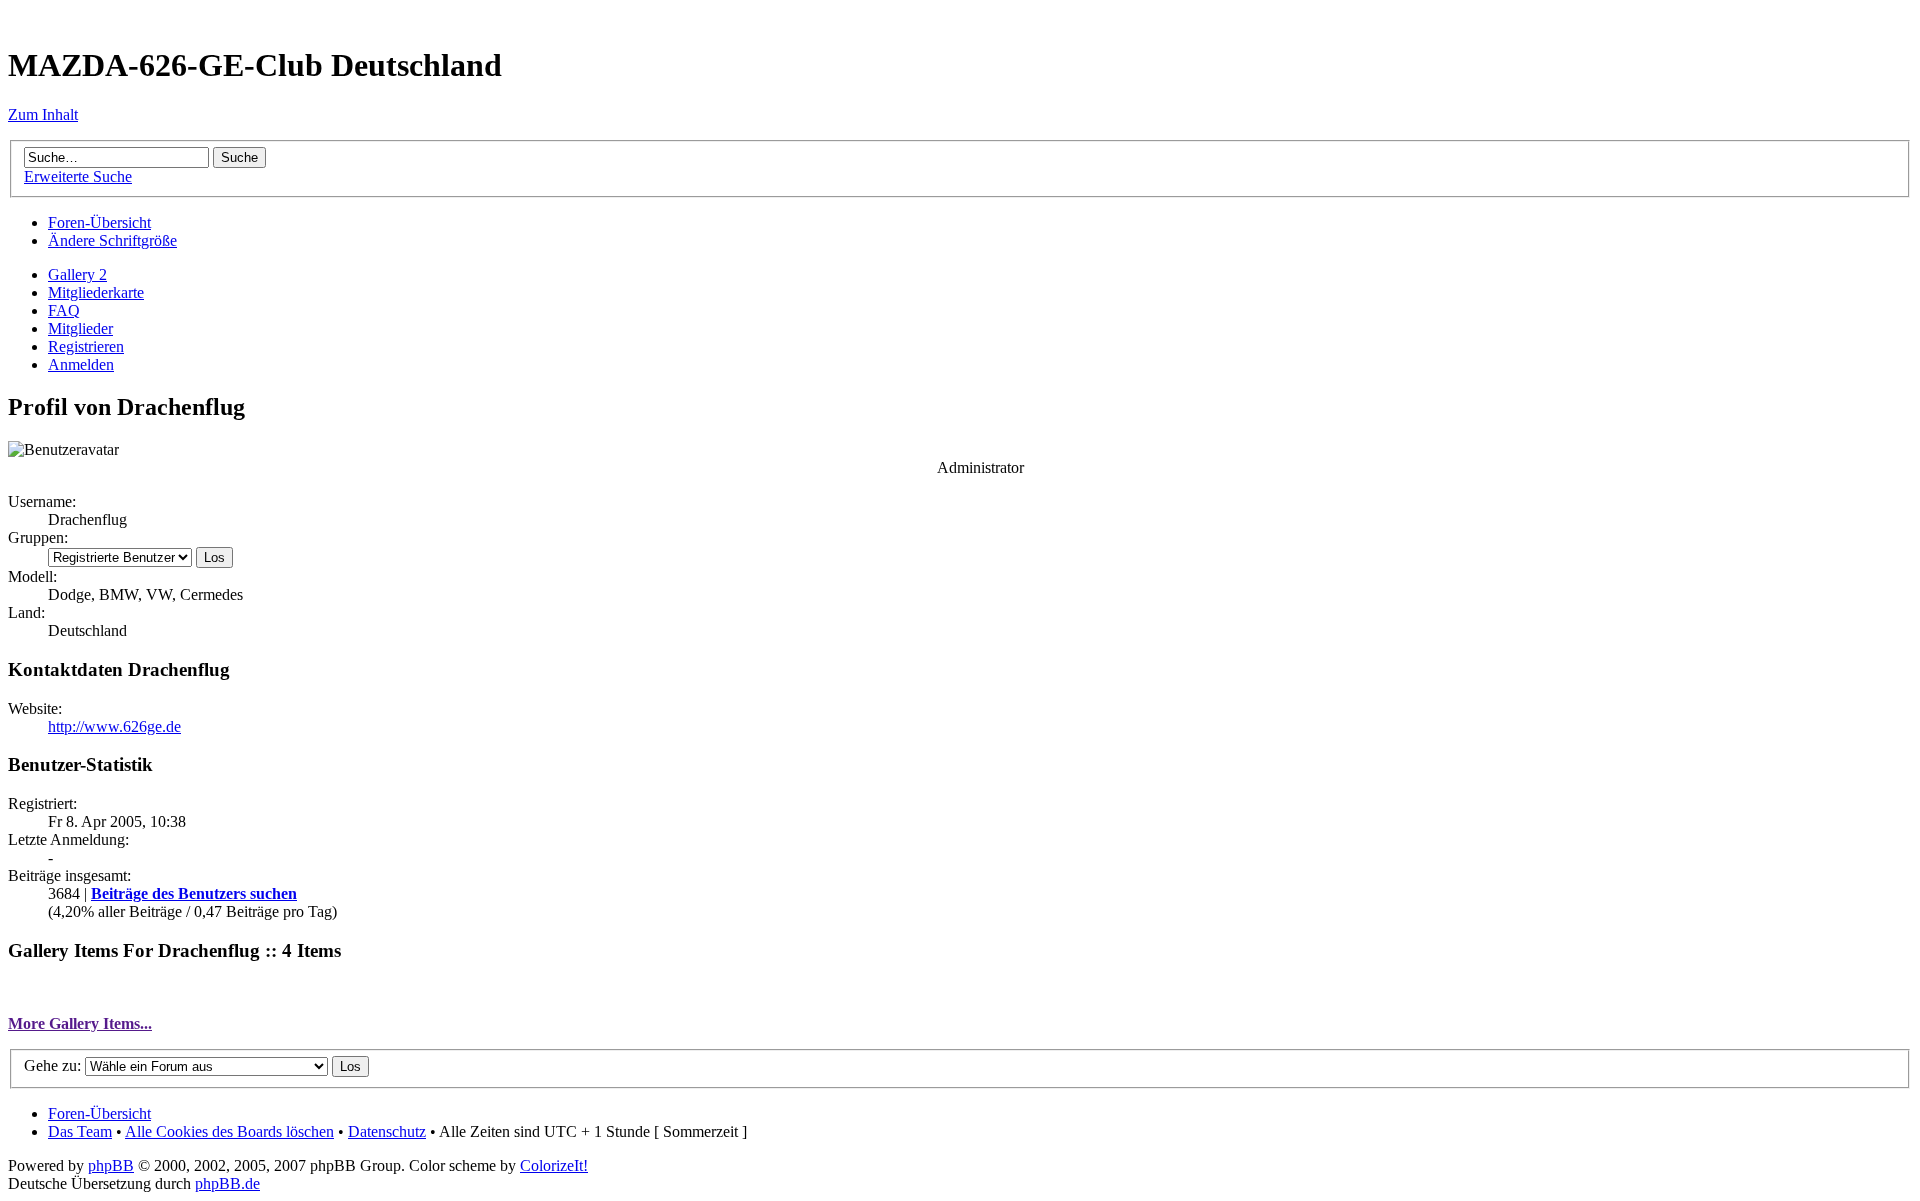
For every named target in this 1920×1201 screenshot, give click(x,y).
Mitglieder (80, 328)
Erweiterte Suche (78, 176)
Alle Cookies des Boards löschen (229, 1131)
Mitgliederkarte (96, 292)
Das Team (80, 1131)
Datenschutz (387, 1131)
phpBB (111, 1165)
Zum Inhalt (43, 114)
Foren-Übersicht (99, 222)
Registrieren (86, 346)
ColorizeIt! (554, 1165)
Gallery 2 (77, 274)
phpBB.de (227, 1183)
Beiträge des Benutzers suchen (194, 893)
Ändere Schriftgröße (112, 240)
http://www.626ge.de (114, 726)
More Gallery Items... (80, 1023)
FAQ (64, 310)
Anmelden (81, 364)
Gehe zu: (52, 1065)
